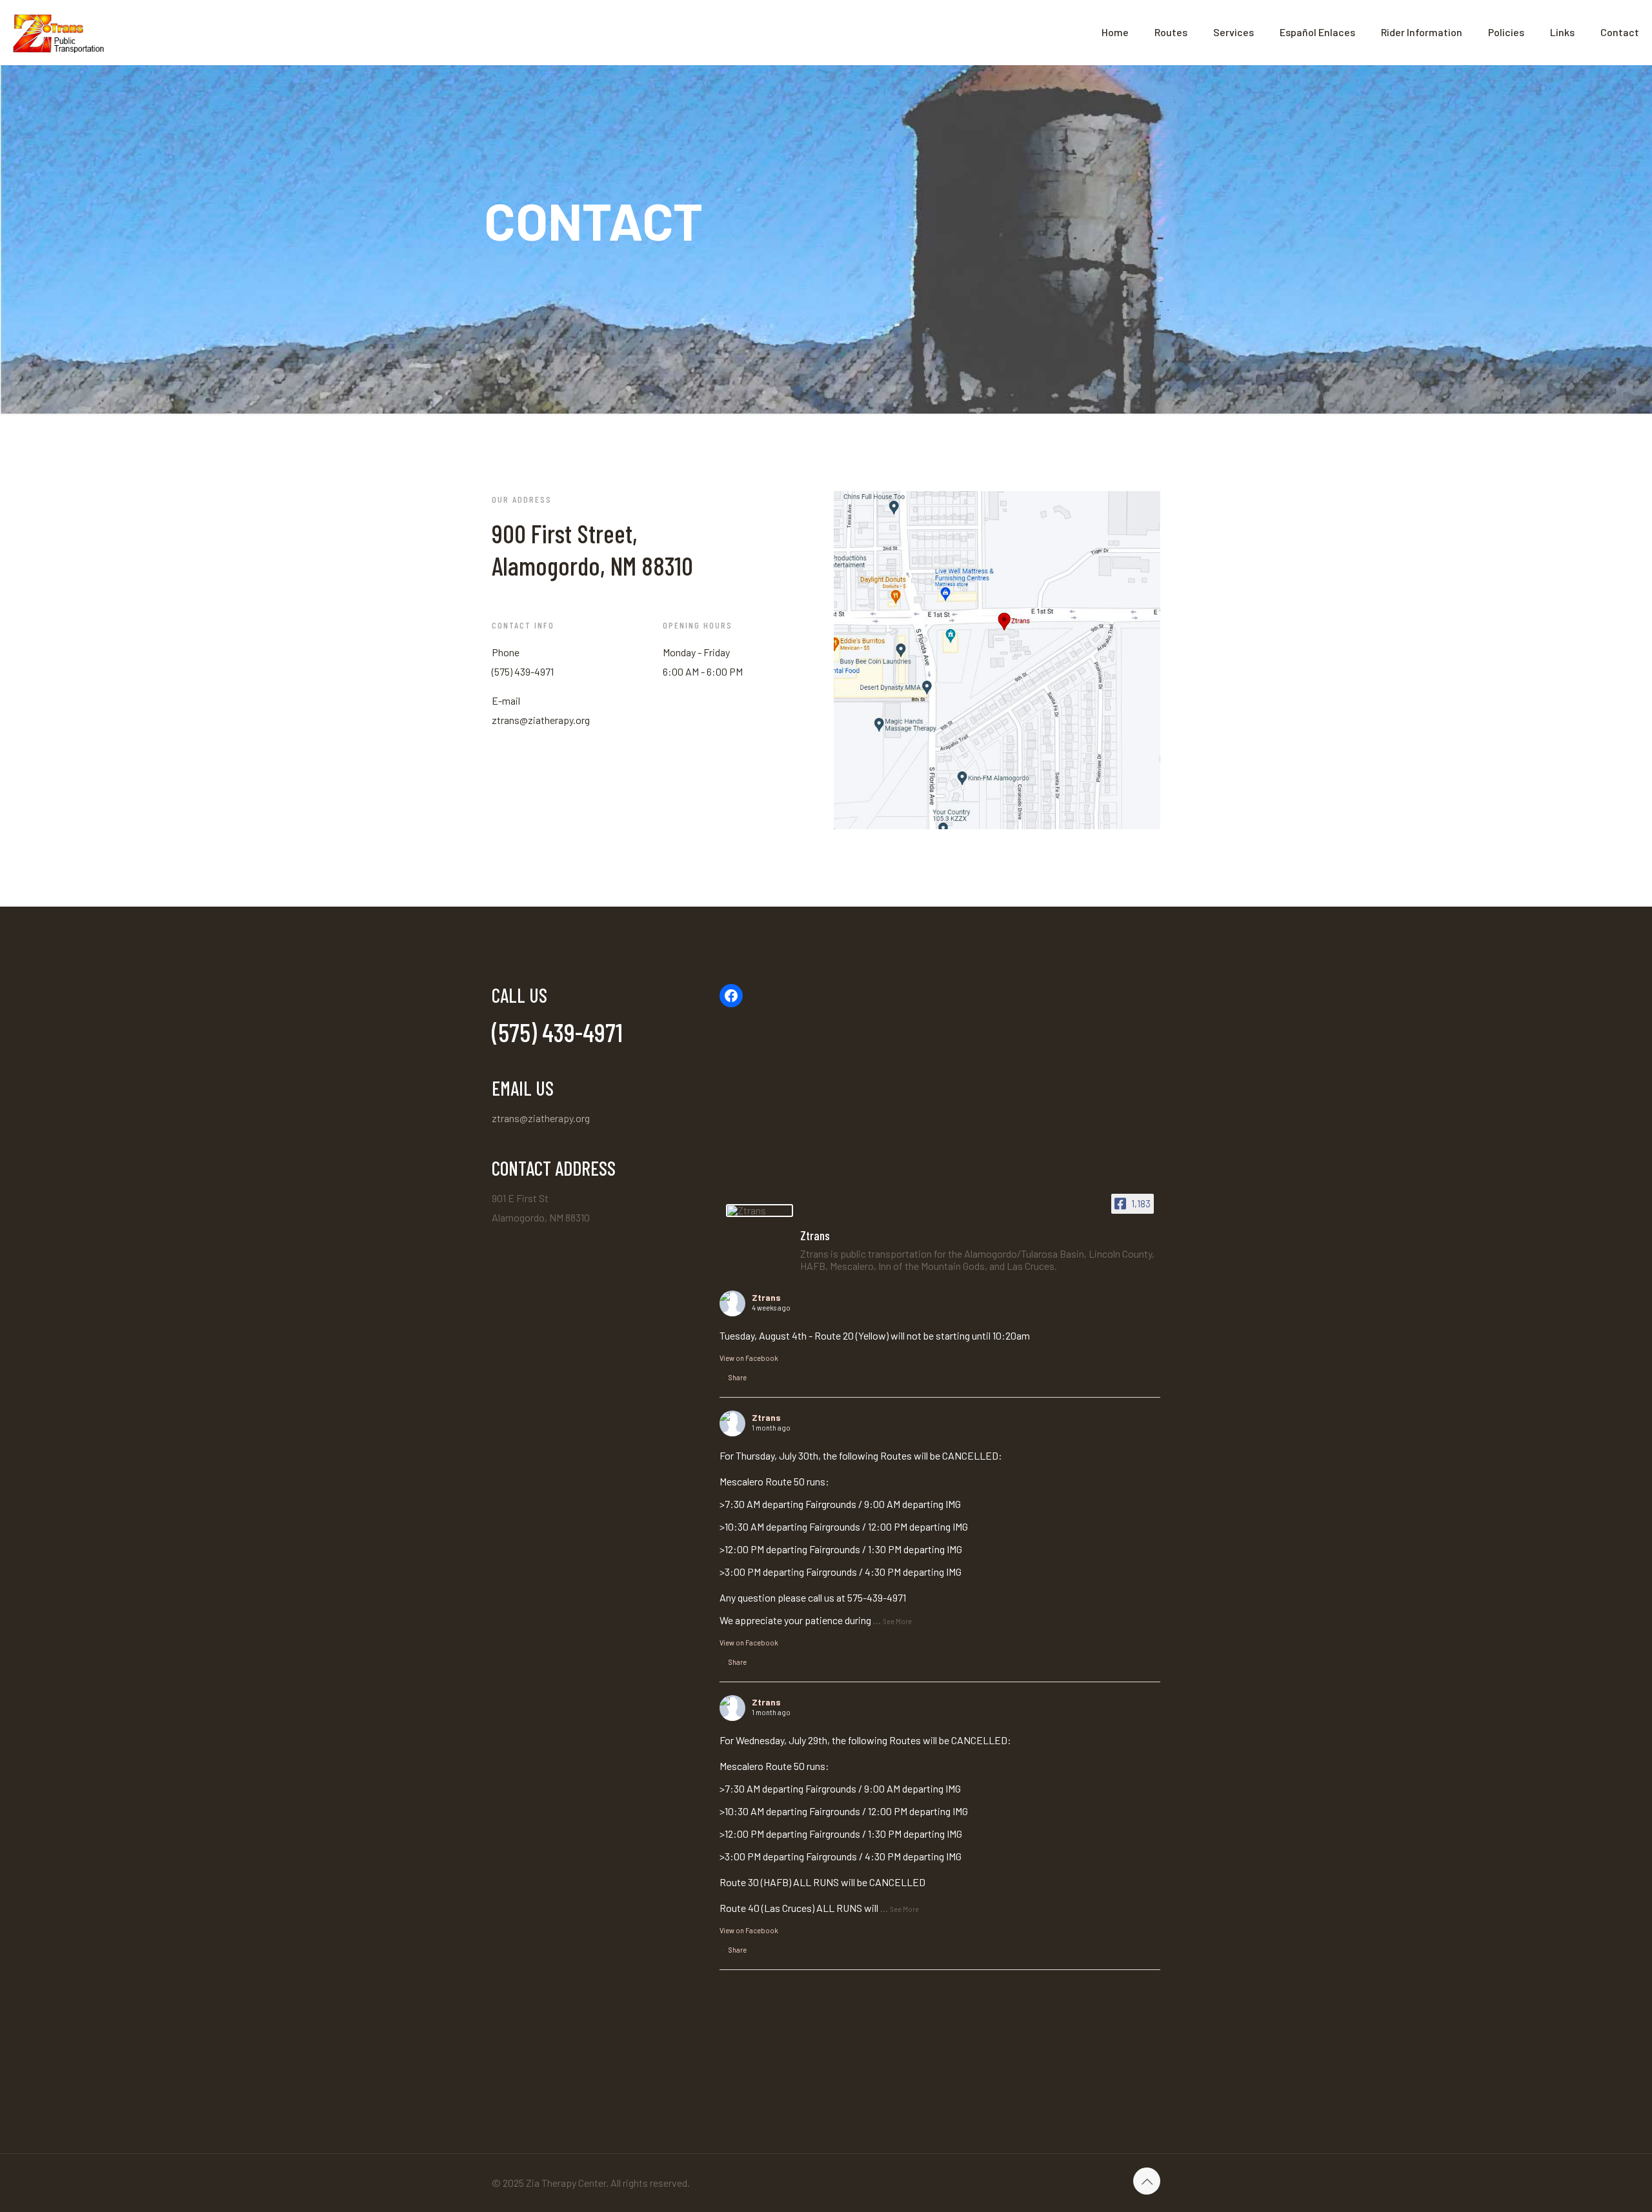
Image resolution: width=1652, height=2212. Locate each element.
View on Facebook (749, 1358)
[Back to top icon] (1147, 2181)
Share (738, 1377)
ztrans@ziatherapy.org (541, 1118)
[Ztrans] (760, 1211)
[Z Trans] (59, 32)
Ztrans (766, 1297)
